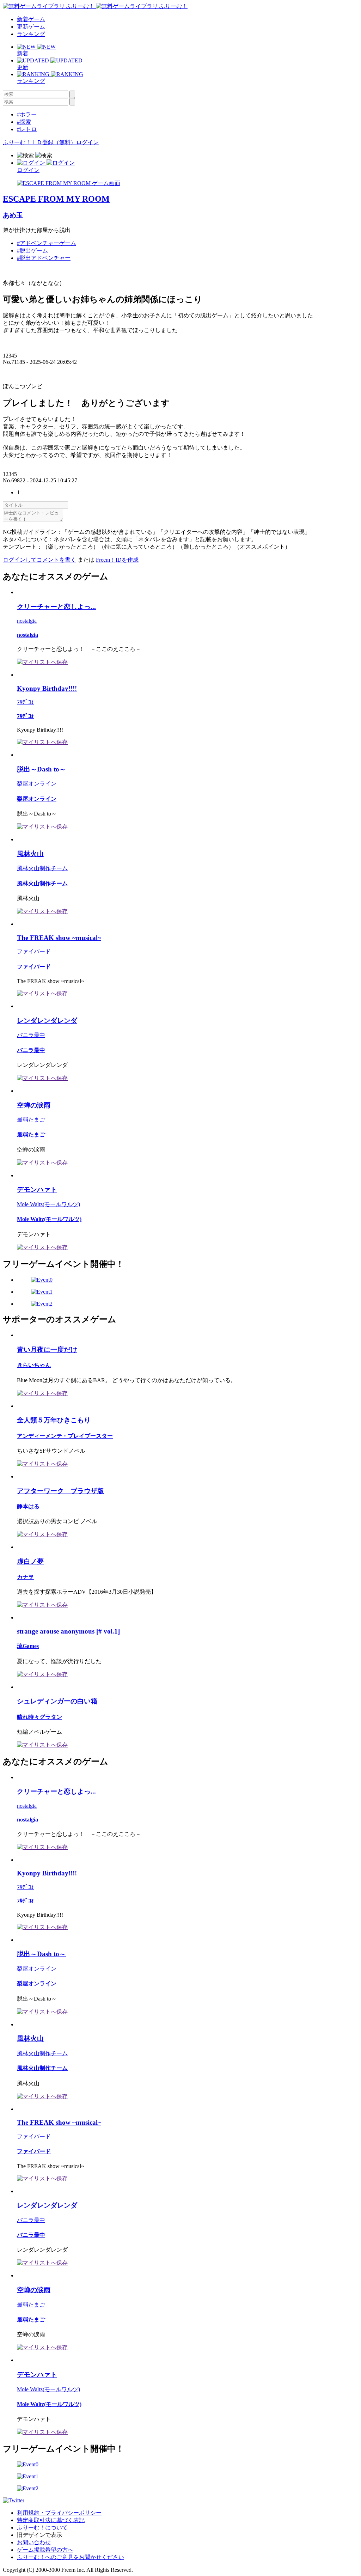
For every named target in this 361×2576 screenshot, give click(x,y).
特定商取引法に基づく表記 (51, 2520)
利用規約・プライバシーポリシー (59, 2513)
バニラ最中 (31, 1035)
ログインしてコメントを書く (39, 560)
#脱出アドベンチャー (44, 258)
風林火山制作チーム (42, 868)
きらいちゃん (34, 1365)
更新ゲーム (31, 27)
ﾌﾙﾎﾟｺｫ (25, 702)
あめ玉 (13, 215)
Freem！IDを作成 (117, 560)
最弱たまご (31, 1120)
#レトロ (27, 129)
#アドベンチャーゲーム (47, 243)
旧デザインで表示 (39, 2535)
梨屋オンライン (37, 784)
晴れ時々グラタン (39, 1717)
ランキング (31, 34)
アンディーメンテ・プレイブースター (65, 1436)
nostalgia (27, 621)
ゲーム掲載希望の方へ (45, 2550)
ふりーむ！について (42, 2528)
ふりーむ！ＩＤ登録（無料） (39, 142)
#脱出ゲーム (32, 251)
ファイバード (34, 951)
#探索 (24, 122)
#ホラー (27, 114)
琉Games (28, 1646)
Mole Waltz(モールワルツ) (48, 1204)
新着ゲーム (31, 19)
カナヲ (25, 1577)
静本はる (28, 1506)
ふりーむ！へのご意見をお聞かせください (71, 2557)
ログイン (87, 142)
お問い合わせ (34, 2542)
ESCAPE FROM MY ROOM (56, 199)
